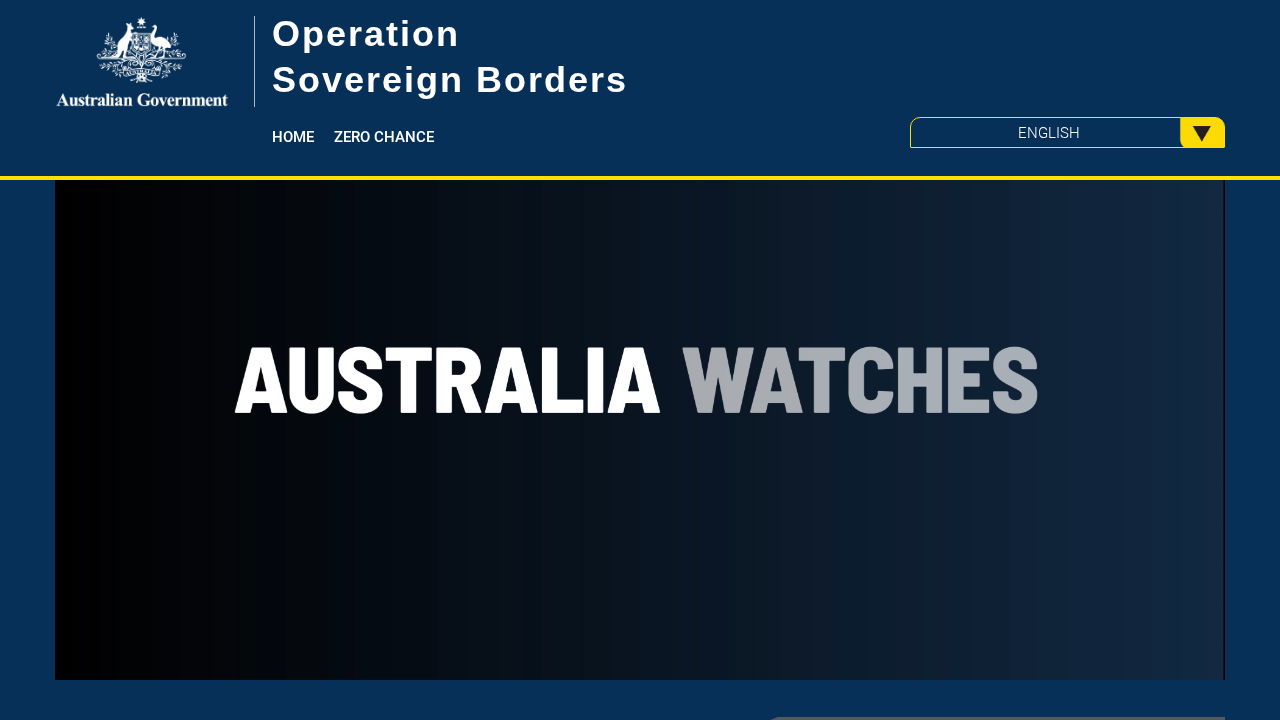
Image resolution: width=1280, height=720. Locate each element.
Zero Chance (384, 137)
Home (293, 137)
